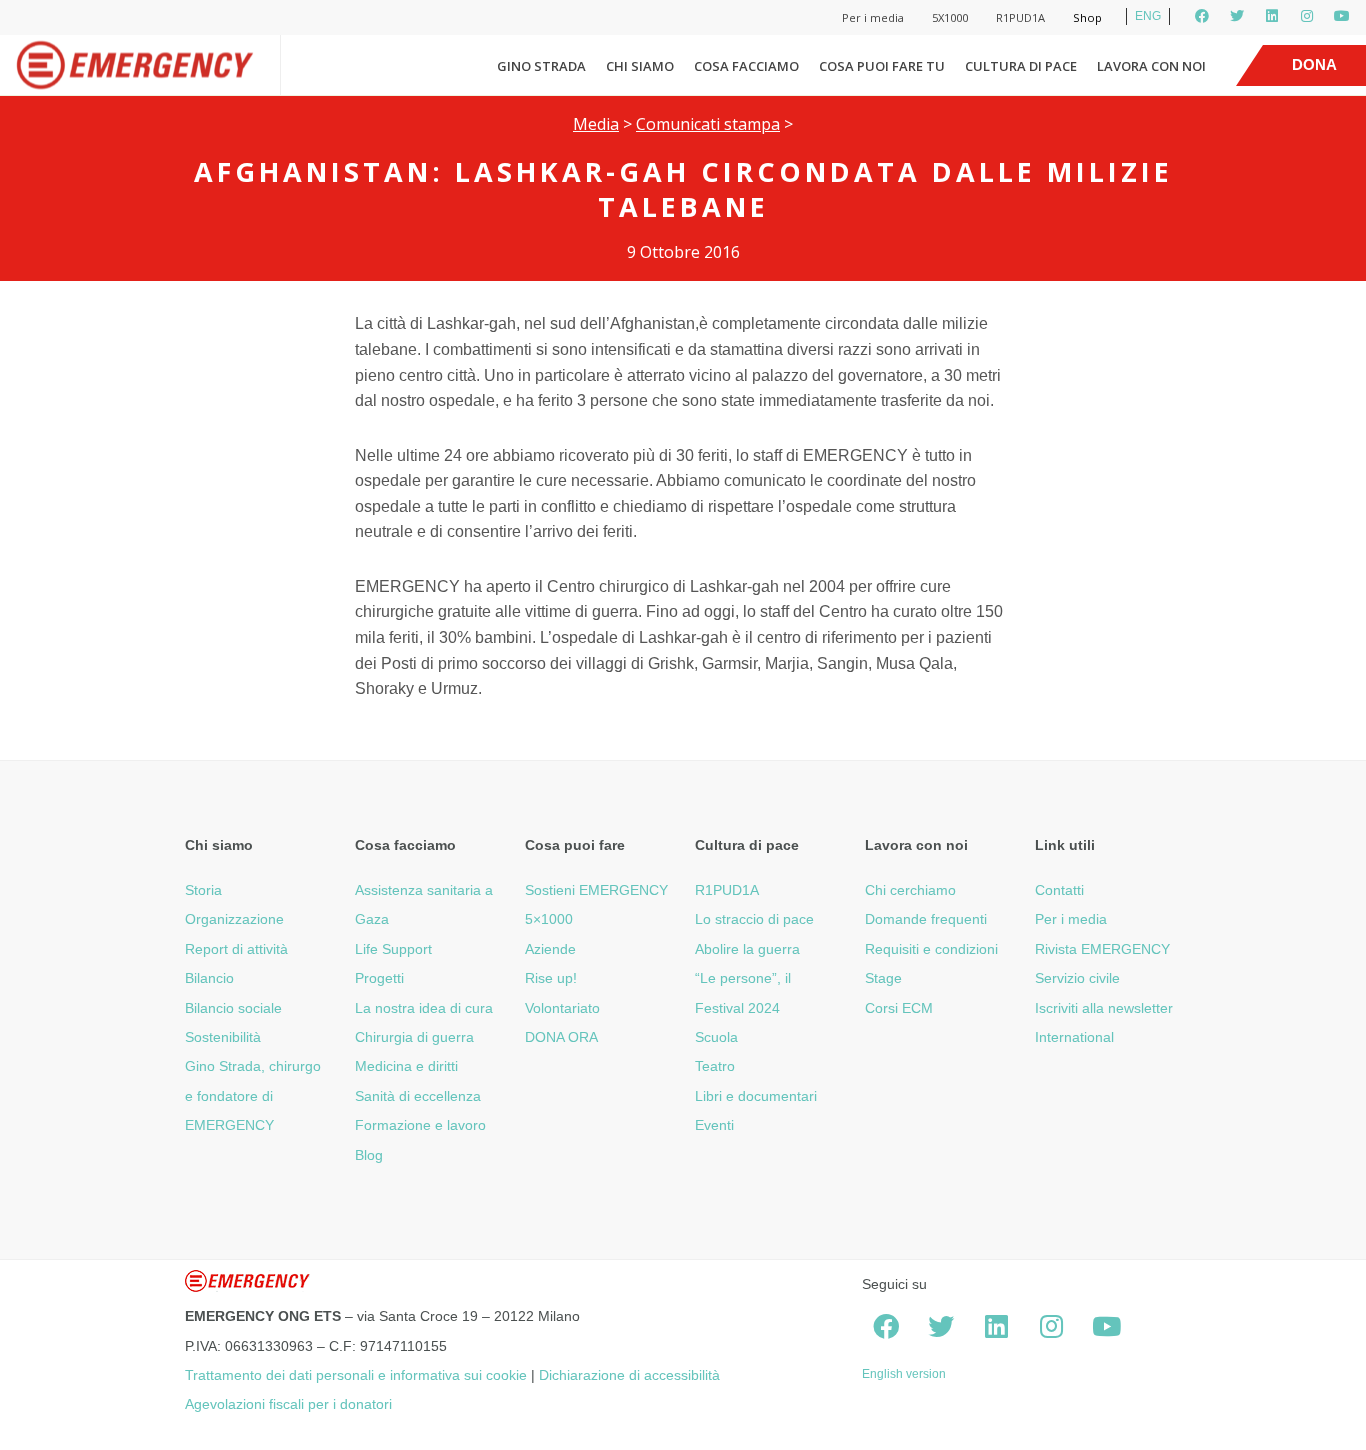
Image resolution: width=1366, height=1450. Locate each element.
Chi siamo (640, 66)
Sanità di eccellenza (418, 1096)
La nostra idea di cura (424, 1008)
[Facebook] (1202, 16)
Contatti (1059, 890)
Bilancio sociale (233, 1008)
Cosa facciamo (746, 66)
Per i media (873, 17)
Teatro (715, 1066)
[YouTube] (1342, 16)
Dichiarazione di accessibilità (629, 1375)
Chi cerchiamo (910, 890)
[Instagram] (1307, 16)
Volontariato (562, 1008)
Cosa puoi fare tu (882, 66)
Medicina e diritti (406, 1066)
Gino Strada (541, 66)
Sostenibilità (223, 1037)
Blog (369, 1155)
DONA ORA (561, 1037)
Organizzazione (234, 919)
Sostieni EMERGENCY (596, 890)
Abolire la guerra (747, 949)
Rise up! (551, 978)
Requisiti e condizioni (931, 949)
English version (904, 1374)
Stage (883, 978)
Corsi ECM (899, 1008)
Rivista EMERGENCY (1102, 949)
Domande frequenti (926, 919)
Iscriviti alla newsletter (1104, 1008)
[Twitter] (1237, 16)
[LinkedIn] (1272, 16)
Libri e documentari (756, 1096)
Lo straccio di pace (754, 919)
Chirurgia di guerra (414, 1037)
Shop (1087, 17)
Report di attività (236, 949)
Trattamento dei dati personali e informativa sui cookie (356, 1375)
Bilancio (209, 978)
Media (596, 124)
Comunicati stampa (708, 124)
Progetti (379, 978)
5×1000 (549, 919)
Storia (203, 890)
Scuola (716, 1037)
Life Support (393, 949)
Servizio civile (1077, 978)
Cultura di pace (1021, 66)
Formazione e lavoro (420, 1125)
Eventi (714, 1125)
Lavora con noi (1151, 66)
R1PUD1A (1020, 17)
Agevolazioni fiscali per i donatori (288, 1404)
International (1074, 1037)
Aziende (550, 949)
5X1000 (950, 17)
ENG (1148, 16)
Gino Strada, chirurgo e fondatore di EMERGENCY (253, 1095)
